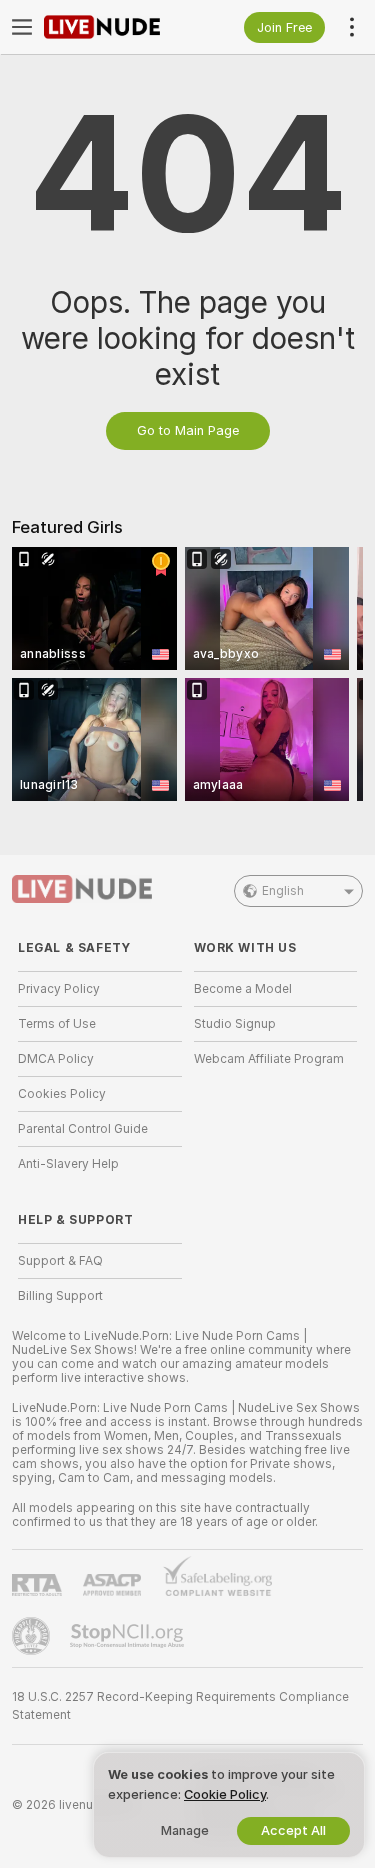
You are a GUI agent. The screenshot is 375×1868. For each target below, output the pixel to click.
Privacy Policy (59, 989)
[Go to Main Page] (116, 27)
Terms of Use (57, 1024)
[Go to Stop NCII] (129, 1636)
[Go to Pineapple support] (33, 1636)
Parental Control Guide (83, 1129)
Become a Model (243, 989)
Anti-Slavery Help (68, 1164)
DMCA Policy (56, 1059)
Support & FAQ (60, 1261)
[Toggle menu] (22, 27)
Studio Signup (235, 1024)
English (283, 891)
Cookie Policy (225, 1794)
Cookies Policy (62, 1094)
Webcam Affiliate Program (269, 1059)
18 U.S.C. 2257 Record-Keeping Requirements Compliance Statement (180, 1706)
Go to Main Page (188, 430)
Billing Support (60, 1296)
